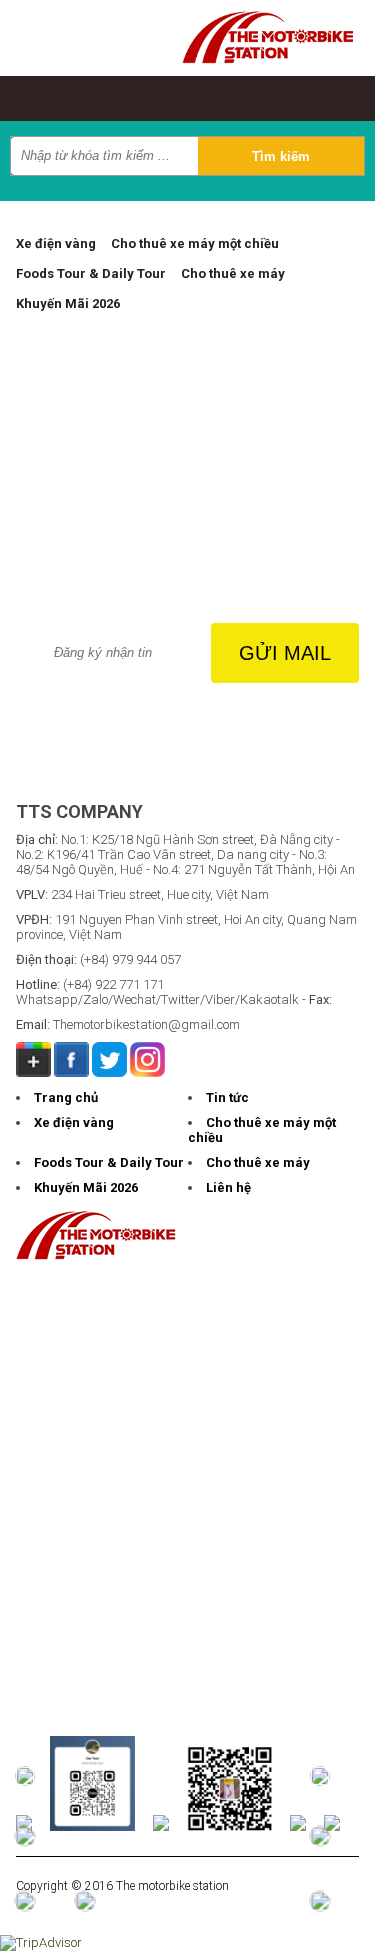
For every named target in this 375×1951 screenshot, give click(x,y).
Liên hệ (228, 1187)
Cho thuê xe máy (233, 273)
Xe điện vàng (56, 243)
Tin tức (227, 1097)
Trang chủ (66, 1097)
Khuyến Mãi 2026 (68, 303)
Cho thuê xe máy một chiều (195, 243)
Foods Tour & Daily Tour (91, 273)
